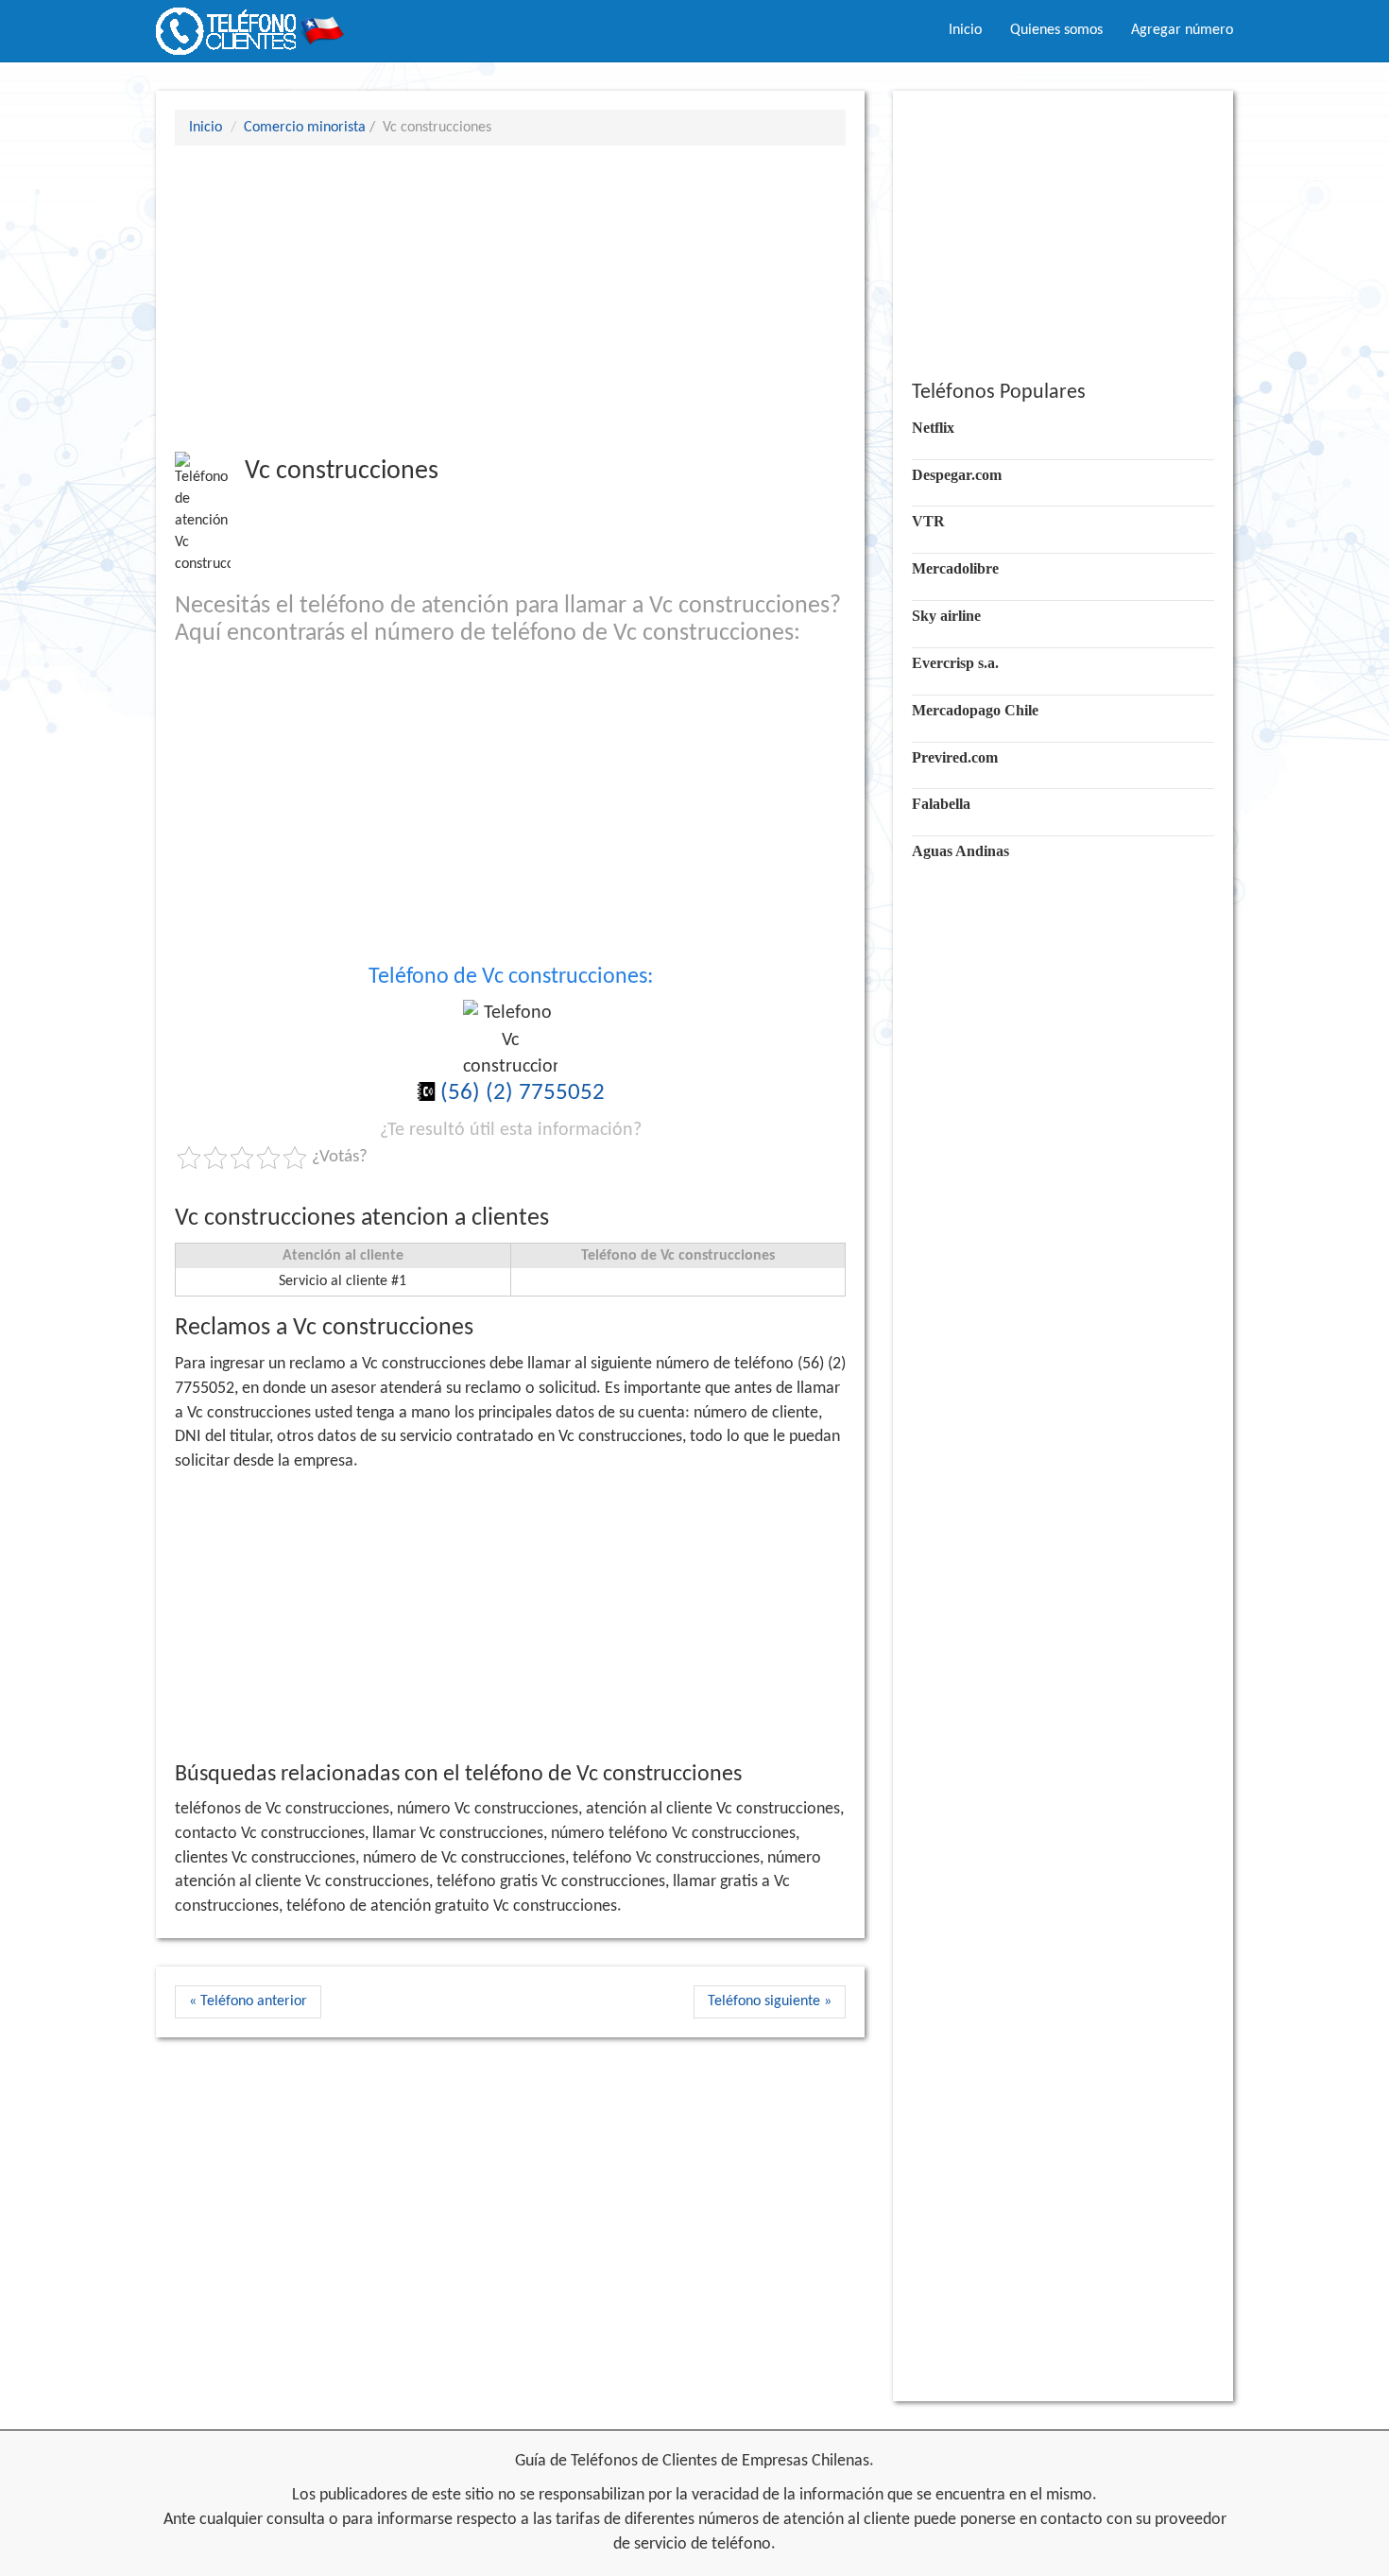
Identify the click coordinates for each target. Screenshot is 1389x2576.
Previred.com (955, 757)
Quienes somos (1056, 30)
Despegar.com (957, 475)
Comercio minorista (305, 128)
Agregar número (1182, 30)
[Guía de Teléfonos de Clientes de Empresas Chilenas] (250, 24)
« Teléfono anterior (248, 2001)
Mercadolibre (955, 568)
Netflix (933, 428)
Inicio (965, 30)
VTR (928, 521)
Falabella (941, 804)
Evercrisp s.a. (955, 663)
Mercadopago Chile (975, 710)
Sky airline (946, 616)
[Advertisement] (510, 298)
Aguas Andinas (960, 851)
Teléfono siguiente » (770, 2001)
